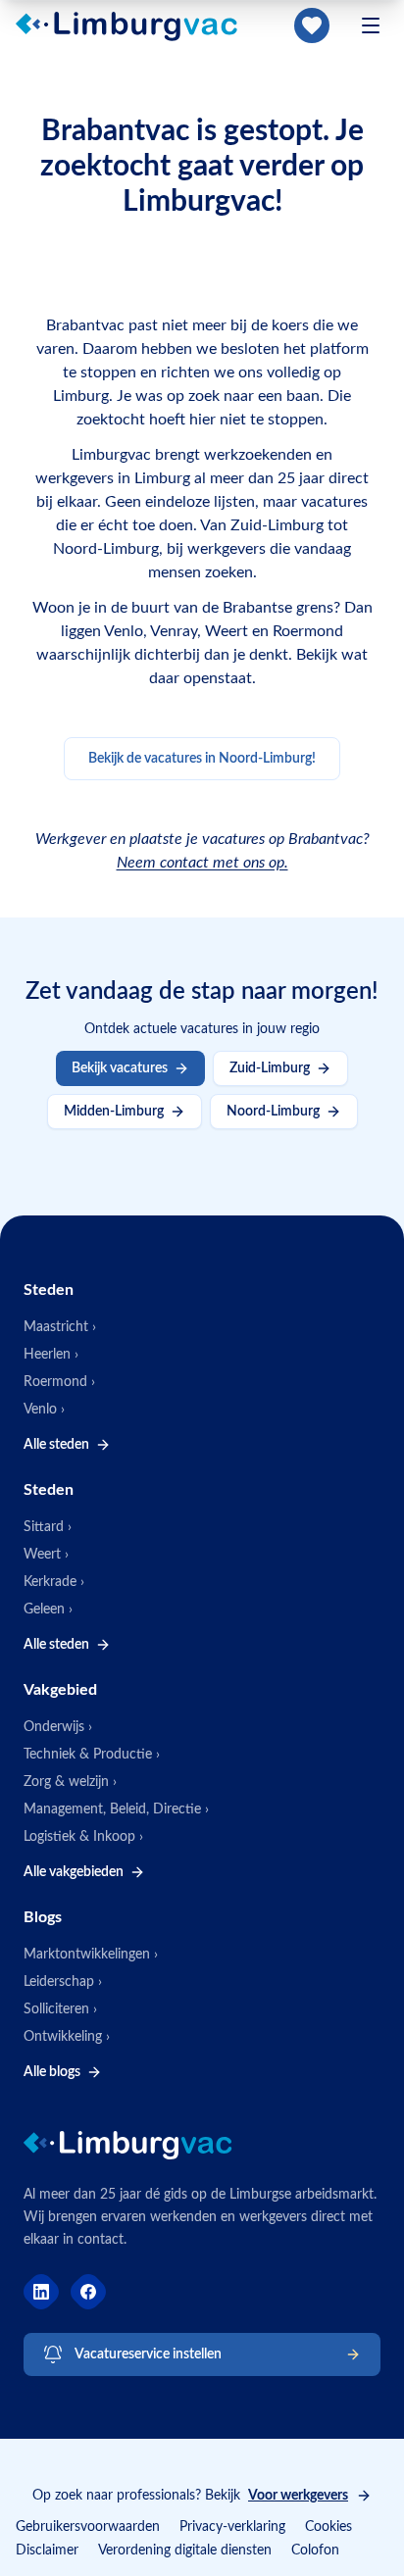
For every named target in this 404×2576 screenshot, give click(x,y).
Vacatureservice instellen (148, 2354)
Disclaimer (47, 2551)
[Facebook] (88, 2292)
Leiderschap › (63, 1982)
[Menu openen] (371, 25)
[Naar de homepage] (138, 25)
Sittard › (48, 1527)
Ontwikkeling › (67, 2037)
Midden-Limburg (114, 1112)
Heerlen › (51, 1355)
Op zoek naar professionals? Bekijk (190, 2496)
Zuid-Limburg (270, 1068)
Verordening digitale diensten (185, 2551)
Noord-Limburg (273, 1112)
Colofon (315, 2551)
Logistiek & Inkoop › (83, 1837)
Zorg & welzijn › (70, 1782)
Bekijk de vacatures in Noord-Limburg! (202, 759)
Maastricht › (60, 1327)
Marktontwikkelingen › (91, 1955)
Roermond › (59, 1382)
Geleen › (48, 1610)
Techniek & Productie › (92, 1755)
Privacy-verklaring (232, 2527)
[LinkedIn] (41, 2292)
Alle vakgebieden (74, 1872)
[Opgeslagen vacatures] (312, 25)
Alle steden (56, 1445)
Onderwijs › (58, 1727)
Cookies (328, 2527)
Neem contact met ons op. (202, 863)
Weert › (46, 1555)
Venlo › (44, 1410)
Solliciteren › (60, 2009)
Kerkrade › (54, 1582)
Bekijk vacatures (120, 1068)
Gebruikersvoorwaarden (88, 2527)
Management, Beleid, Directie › (116, 1809)
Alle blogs (52, 2072)
